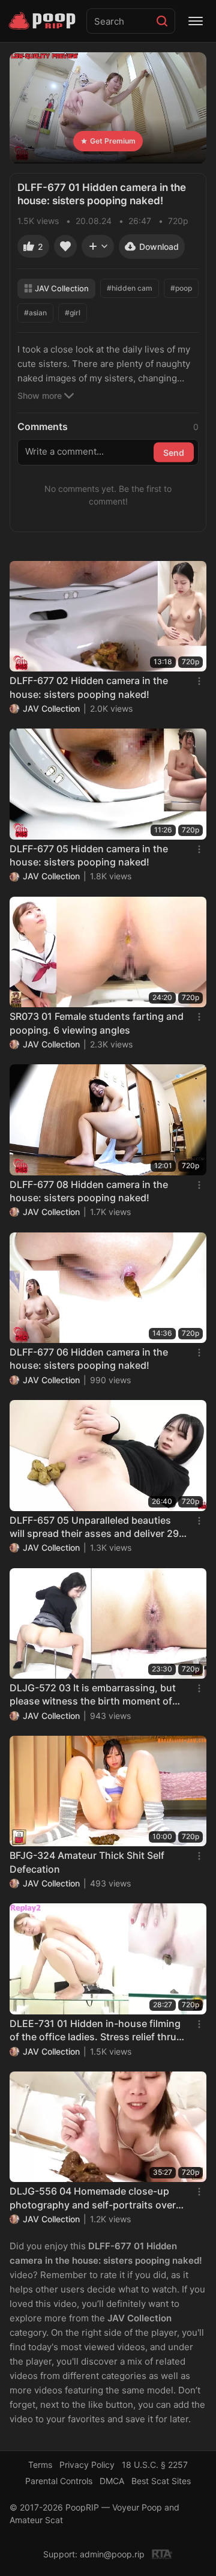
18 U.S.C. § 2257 (155, 2465)
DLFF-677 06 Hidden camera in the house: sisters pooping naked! (89, 1359)
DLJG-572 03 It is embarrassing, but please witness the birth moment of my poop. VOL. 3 (93, 1695)
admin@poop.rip (112, 2554)
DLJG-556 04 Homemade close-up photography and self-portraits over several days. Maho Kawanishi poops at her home (95, 2198)
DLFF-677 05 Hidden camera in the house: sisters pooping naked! (89, 855)
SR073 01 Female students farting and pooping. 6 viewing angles (97, 1023)
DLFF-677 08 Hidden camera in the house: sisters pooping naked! (89, 1191)
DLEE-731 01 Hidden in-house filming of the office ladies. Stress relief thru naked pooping (95, 2031)
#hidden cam (130, 288)
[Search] (162, 21)
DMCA (112, 2481)
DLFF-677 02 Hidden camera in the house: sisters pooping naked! (89, 687)
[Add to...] (98, 246)
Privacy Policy (87, 2465)
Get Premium (113, 141)
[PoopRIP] (43, 21)
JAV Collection (62, 288)
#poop (181, 288)
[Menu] (196, 21)
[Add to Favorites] (65, 246)
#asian (35, 313)
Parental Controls (59, 2481)
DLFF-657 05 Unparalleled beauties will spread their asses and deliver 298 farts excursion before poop (97, 1527)
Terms (40, 2465)
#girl (73, 313)
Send (174, 452)
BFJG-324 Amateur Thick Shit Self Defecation (87, 1862)
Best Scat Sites (161, 2481)
